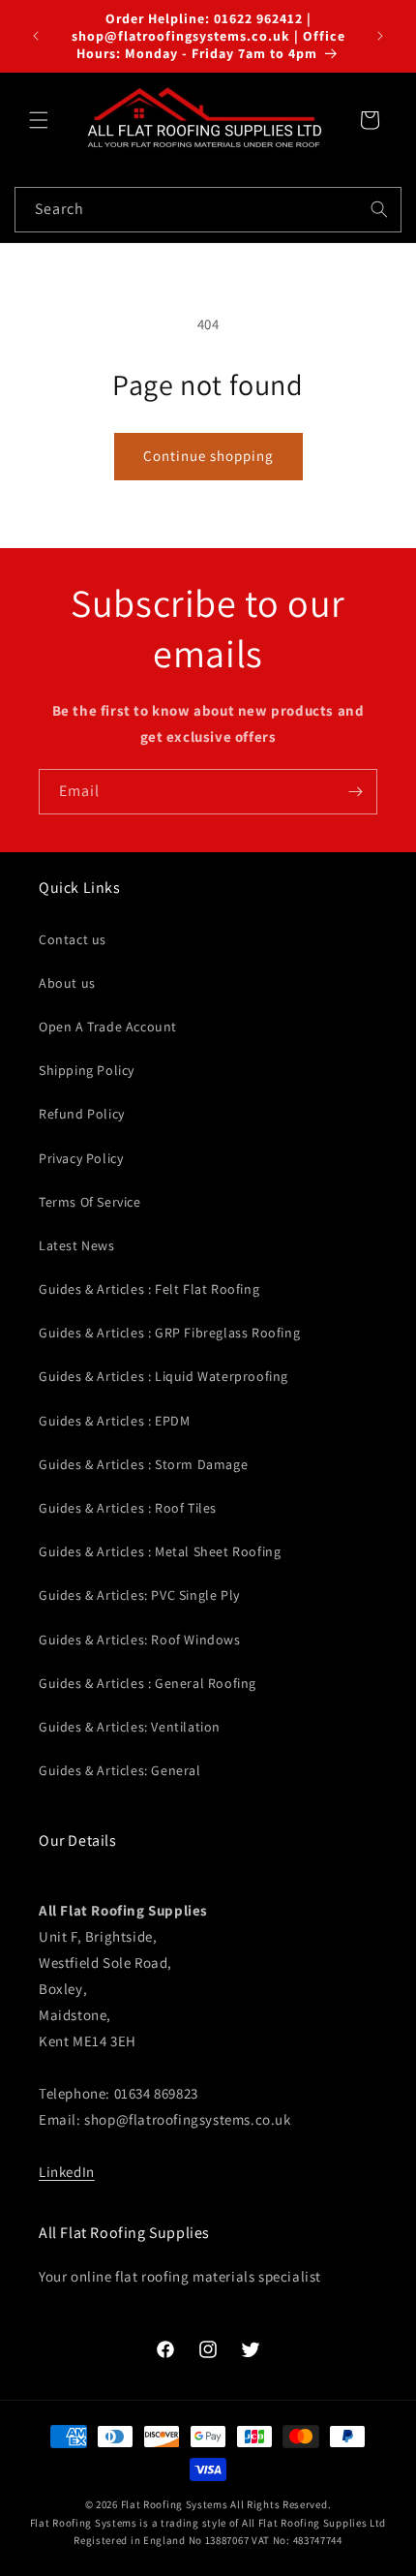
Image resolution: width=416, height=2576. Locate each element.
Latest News (77, 1245)
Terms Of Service (90, 1202)
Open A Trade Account (108, 1027)
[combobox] (208, 210)
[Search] (379, 209)
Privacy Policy (81, 1158)
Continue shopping (208, 456)
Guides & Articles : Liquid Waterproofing (163, 1376)
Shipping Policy (87, 1070)
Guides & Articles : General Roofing (148, 1683)
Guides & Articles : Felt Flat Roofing (149, 1289)
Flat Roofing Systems (175, 2504)
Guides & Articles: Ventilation (130, 1727)
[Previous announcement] (36, 36)
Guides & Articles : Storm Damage (143, 1464)
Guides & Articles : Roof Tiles (128, 1508)
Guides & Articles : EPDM (114, 1421)
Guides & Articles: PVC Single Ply (139, 1595)
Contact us (73, 939)
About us (67, 983)
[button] (39, 120)
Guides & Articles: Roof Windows (140, 1640)
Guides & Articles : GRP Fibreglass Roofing (169, 1333)
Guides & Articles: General (120, 1770)
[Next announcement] (380, 36)
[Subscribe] (355, 792)
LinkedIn (67, 2172)
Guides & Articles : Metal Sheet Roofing (160, 1551)
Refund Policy (82, 1114)
